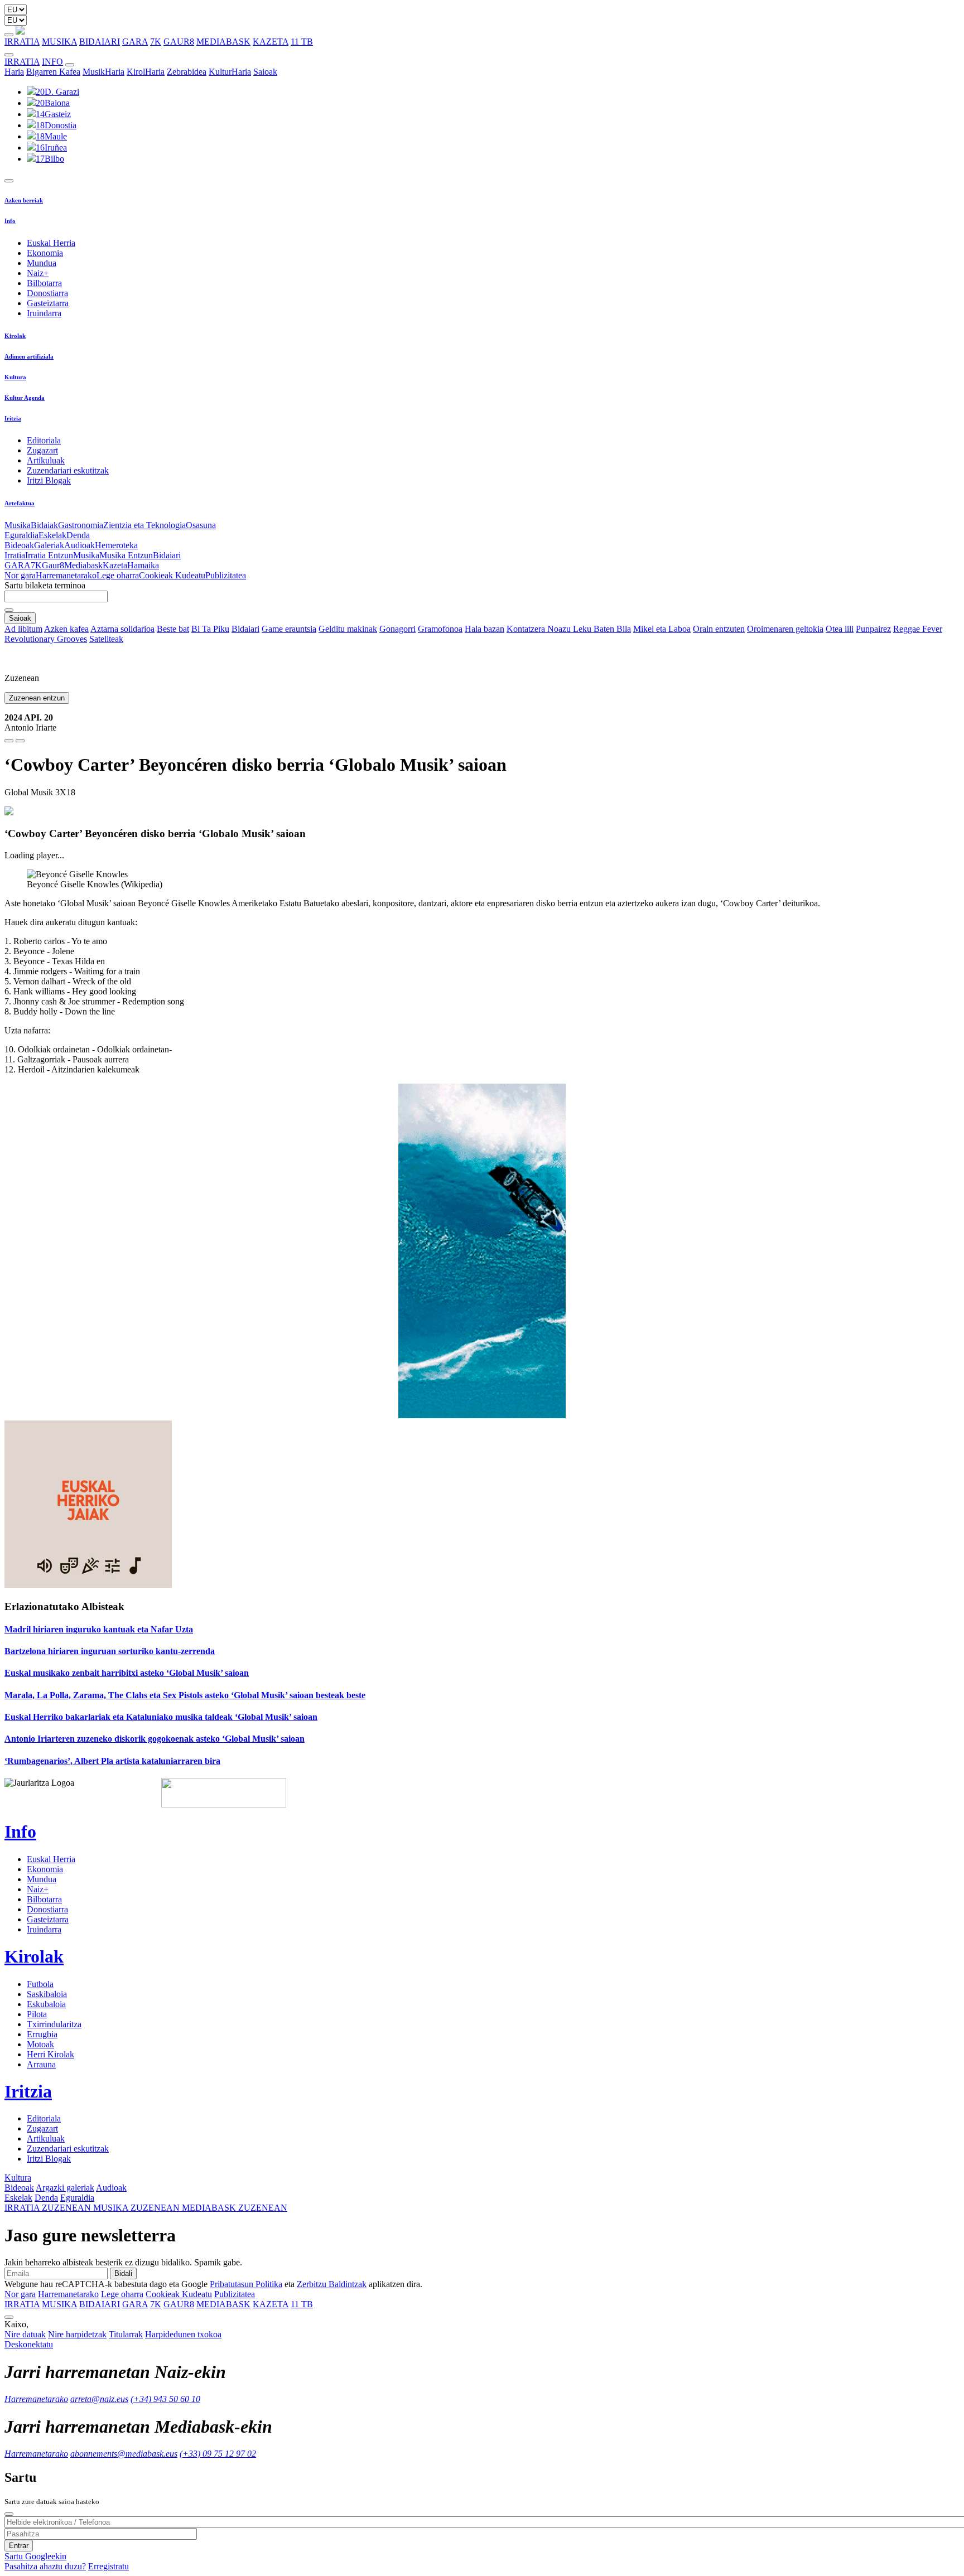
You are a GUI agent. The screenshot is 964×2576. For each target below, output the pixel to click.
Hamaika (143, 565)
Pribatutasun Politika (246, 2284)
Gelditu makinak (348, 629)
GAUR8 (179, 42)
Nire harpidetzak (77, 2334)
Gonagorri (397, 629)
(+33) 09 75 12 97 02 (218, 2454)
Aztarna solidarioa (122, 629)
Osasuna (201, 525)
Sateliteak (106, 639)
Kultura (15, 377)
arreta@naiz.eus (99, 2399)
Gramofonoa (440, 629)
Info (10, 221)
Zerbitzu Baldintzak (332, 2284)
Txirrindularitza (54, 2024)
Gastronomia (81, 525)
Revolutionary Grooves (46, 639)
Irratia (15, 555)
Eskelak (52, 535)
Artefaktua (20, 503)
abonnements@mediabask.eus (124, 2454)
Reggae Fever (918, 629)
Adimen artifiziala (29, 356)
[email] (20, 741)
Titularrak (126, 2334)
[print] (9, 741)
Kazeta (115, 565)
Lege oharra (118, 575)
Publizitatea (226, 575)
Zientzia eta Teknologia (144, 525)
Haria (14, 72)
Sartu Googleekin (35, 2556)
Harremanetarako (66, 575)
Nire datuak (25, 2334)
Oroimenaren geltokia (785, 629)
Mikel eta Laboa (662, 629)
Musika (18, 525)
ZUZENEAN (49, 2208)
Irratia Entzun (49, 555)
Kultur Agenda (25, 398)
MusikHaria (103, 72)
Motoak (40, 2044)
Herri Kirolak (50, 2054)
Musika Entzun (126, 555)
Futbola (40, 1984)
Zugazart (42, 450)
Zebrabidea (187, 72)
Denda (78, 535)
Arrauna (41, 2064)
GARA (135, 42)
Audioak (79, 545)
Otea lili (840, 629)
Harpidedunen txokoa (183, 2334)
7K (156, 42)
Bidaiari (167, 555)
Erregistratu (109, 2566)
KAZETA (271, 42)
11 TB (302, 42)
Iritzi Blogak (49, 480)
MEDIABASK (223, 42)
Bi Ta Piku (210, 629)
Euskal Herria (51, 243)
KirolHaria (146, 72)
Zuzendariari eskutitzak (68, 470)
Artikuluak (46, 460)
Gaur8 (53, 565)
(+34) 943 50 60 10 (165, 2399)
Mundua (42, 263)
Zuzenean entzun (37, 698)
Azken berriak (24, 200)
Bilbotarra (44, 283)
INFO (52, 62)
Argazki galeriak (65, 2188)
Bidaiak (44, 525)
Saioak (265, 72)
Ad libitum (23, 629)
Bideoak (19, 545)
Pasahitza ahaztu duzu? (45, 2566)
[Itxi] (9, 2514)
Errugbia (42, 2034)
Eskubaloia (46, 2004)
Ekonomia (45, 253)
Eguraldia (21, 535)
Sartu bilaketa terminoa (45, 585)
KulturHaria (230, 72)
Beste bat (173, 629)
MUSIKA (59, 42)
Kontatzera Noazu (540, 629)
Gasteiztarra (48, 303)
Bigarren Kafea (53, 72)
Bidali (123, 2273)
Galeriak (49, 545)
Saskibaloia (47, 1994)
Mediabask (83, 565)
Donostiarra (47, 293)
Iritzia (13, 418)
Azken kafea (66, 629)
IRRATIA (22, 42)
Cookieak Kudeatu (172, 575)
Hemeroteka (116, 545)
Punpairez (873, 629)
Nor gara (20, 575)
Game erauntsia (289, 629)
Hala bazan (485, 629)
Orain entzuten (719, 629)
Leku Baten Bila (602, 629)
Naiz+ (38, 273)
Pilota (37, 2014)
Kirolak (15, 336)
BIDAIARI (100, 42)
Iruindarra (44, 313)
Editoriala (44, 440)
